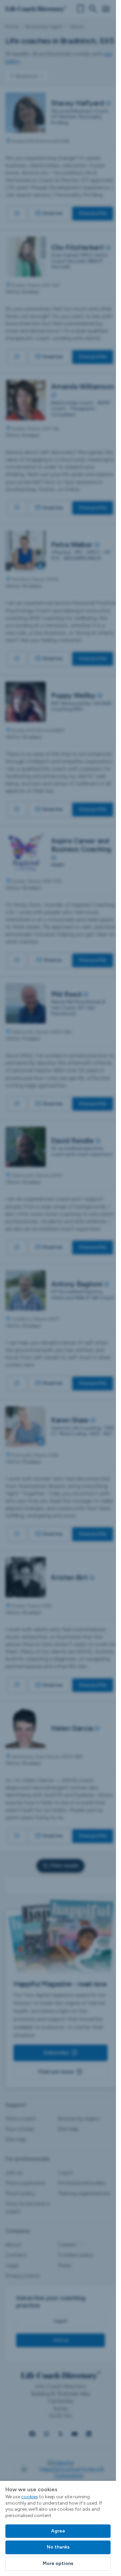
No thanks (58, 2547)
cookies (30, 2497)
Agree (58, 2531)
